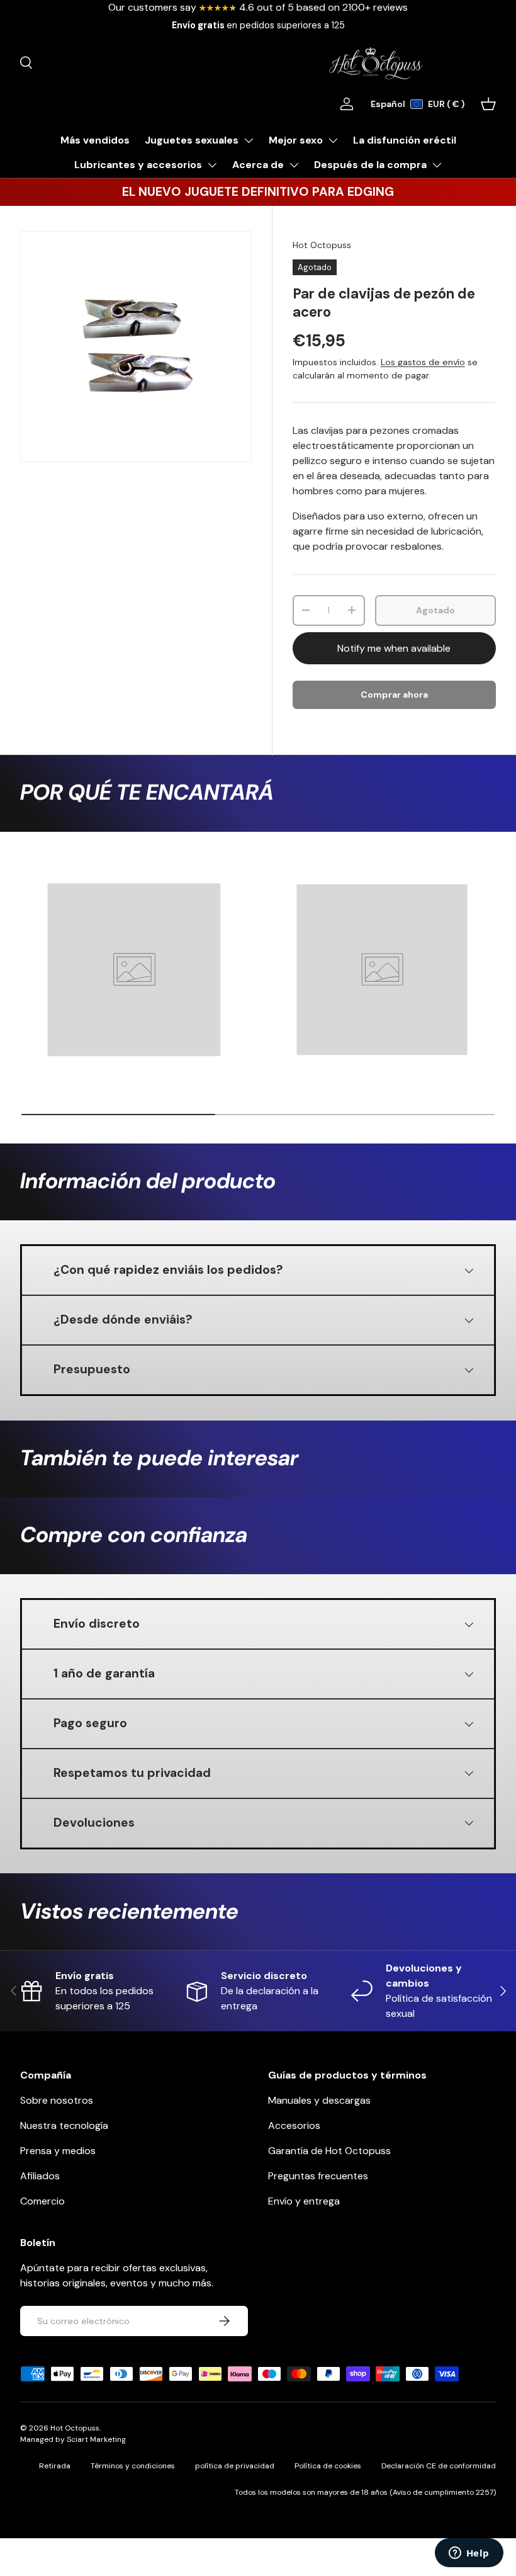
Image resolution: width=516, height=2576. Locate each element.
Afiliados (40, 2176)
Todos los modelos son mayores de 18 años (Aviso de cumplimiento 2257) (365, 2492)
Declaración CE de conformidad (439, 2466)
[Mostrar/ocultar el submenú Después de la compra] (437, 165)
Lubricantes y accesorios (138, 165)
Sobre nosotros (57, 2100)
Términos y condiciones (133, 2466)
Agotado (435, 610)
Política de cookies (328, 2466)
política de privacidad (235, 2466)
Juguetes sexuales (192, 140)
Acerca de (258, 165)
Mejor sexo (296, 140)
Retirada (55, 2466)
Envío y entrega (304, 2201)
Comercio (42, 2201)
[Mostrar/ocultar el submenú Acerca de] (294, 165)
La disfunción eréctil (405, 140)
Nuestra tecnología (64, 2125)
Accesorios (294, 2125)
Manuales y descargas (319, 2100)
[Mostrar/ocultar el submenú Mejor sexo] (333, 140)
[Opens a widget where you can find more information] (469, 2554)
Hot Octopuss (322, 245)
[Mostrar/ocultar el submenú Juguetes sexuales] (249, 140)
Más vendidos (95, 140)
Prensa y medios (58, 2151)
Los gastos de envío (423, 362)
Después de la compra (370, 165)
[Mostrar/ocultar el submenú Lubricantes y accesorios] (212, 165)
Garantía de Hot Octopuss (329, 2151)
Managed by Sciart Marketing (73, 2439)
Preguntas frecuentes (318, 2176)
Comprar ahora (394, 695)
